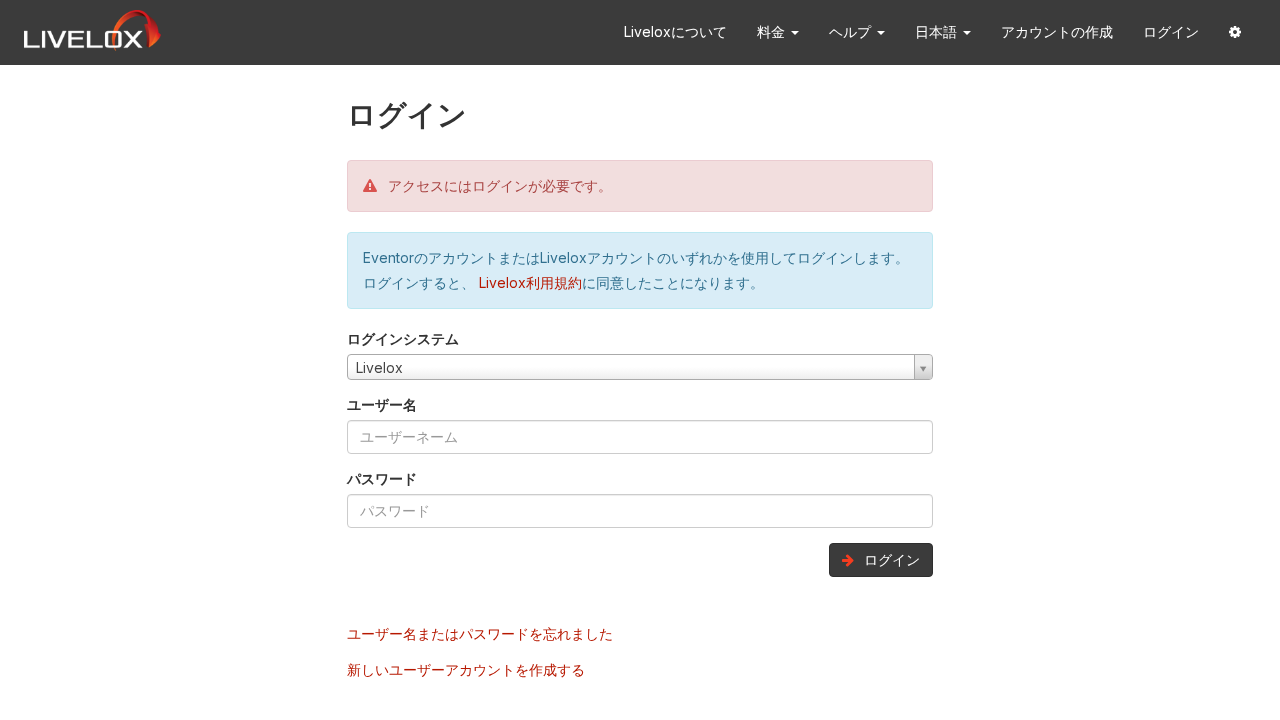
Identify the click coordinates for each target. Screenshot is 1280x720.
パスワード (382, 478)
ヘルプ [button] (852, 31)
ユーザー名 (382, 404)
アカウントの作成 (1057, 31)
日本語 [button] (938, 31)
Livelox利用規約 (528, 282)
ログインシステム (403, 338)
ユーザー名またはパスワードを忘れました (480, 633)
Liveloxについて (675, 31)
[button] (1235, 32)
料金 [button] (773, 31)
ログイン (1171, 31)
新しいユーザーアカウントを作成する (466, 669)
